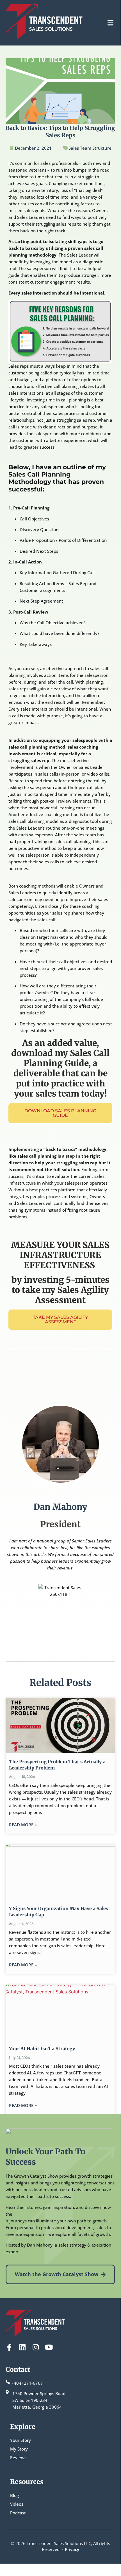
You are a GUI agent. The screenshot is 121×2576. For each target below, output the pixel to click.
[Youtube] (49, 2347)
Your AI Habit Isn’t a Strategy (42, 2049)
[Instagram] (36, 2347)
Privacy (72, 2549)
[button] (110, 23)
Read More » (23, 1825)
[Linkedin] (22, 2347)
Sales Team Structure (90, 148)
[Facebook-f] (9, 2347)
